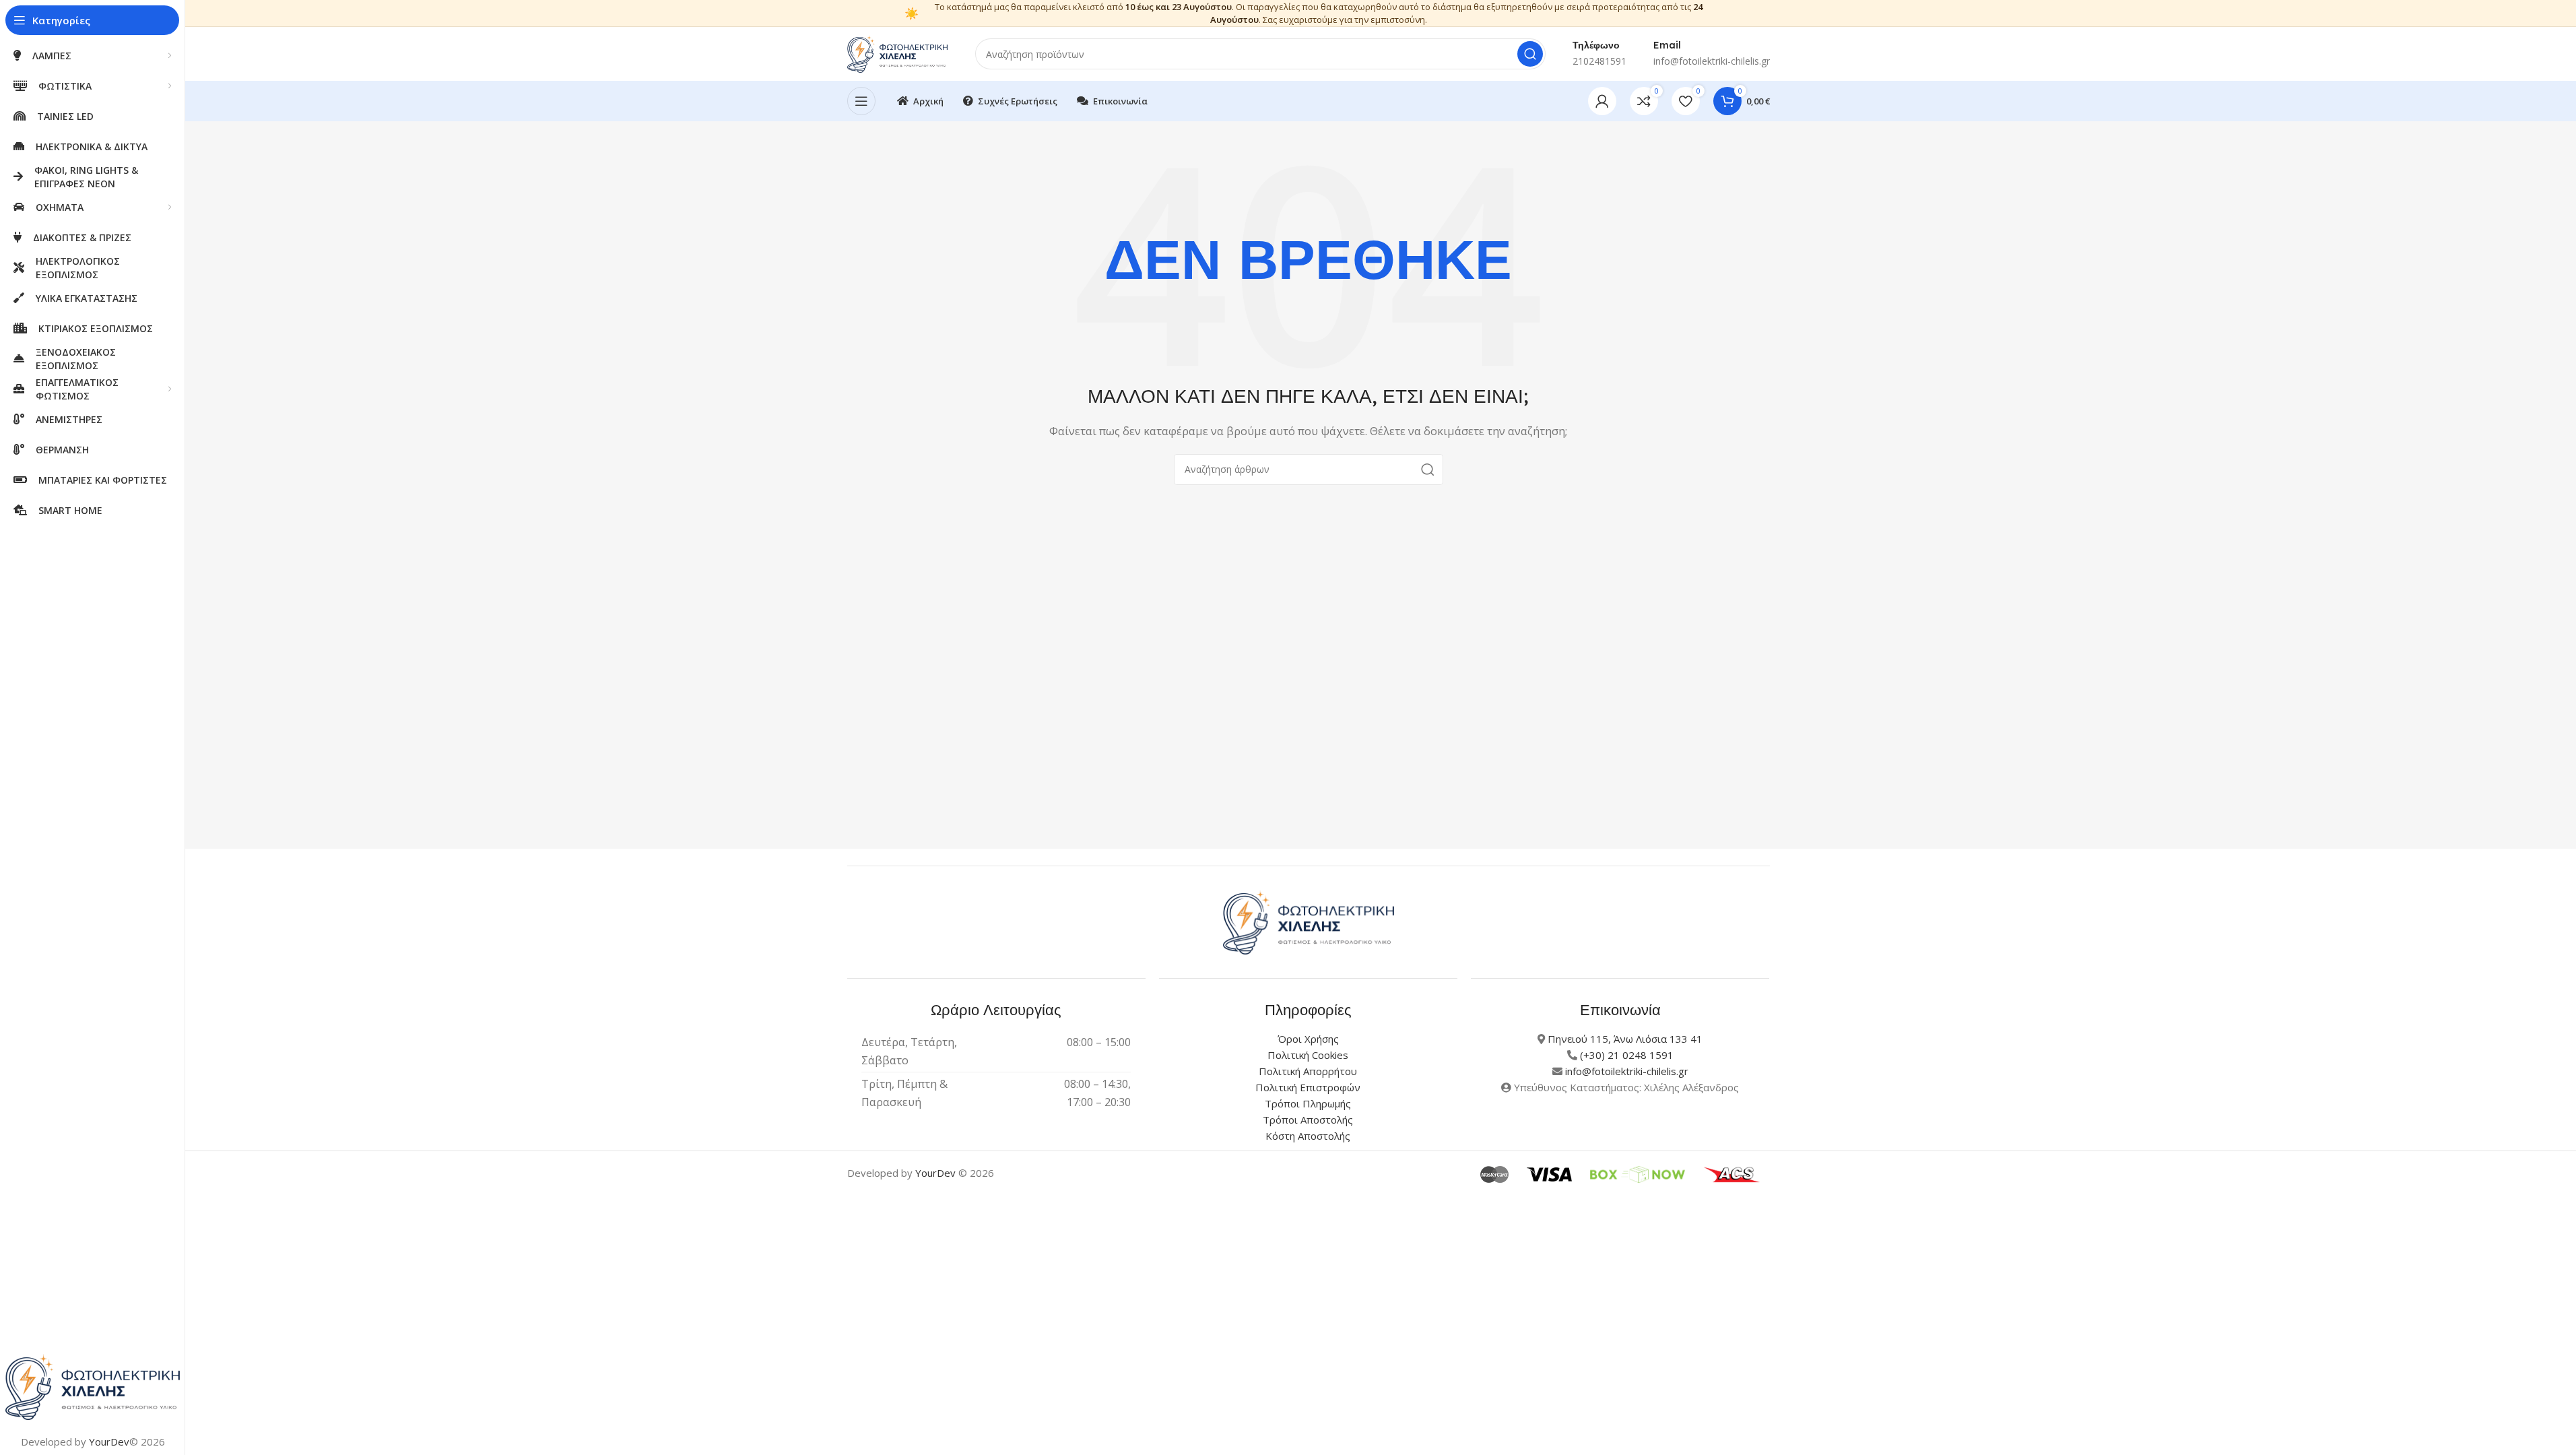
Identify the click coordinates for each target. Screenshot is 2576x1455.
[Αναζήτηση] (1530, 54)
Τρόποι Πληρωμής (1308, 1103)
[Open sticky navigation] (861, 101)
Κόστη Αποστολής (1308, 1136)
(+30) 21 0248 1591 (1627, 1055)
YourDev (109, 1442)
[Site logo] (898, 53)
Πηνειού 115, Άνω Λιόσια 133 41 (1625, 1039)
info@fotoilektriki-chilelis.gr (1627, 1071)
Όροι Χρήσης (1308, 1039)
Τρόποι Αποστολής (1308, 1120)
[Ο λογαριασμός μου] (1602, 101)
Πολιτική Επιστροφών (1308, 1087)
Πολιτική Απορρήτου (1308, 1071)
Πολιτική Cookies (1308, 1055)
